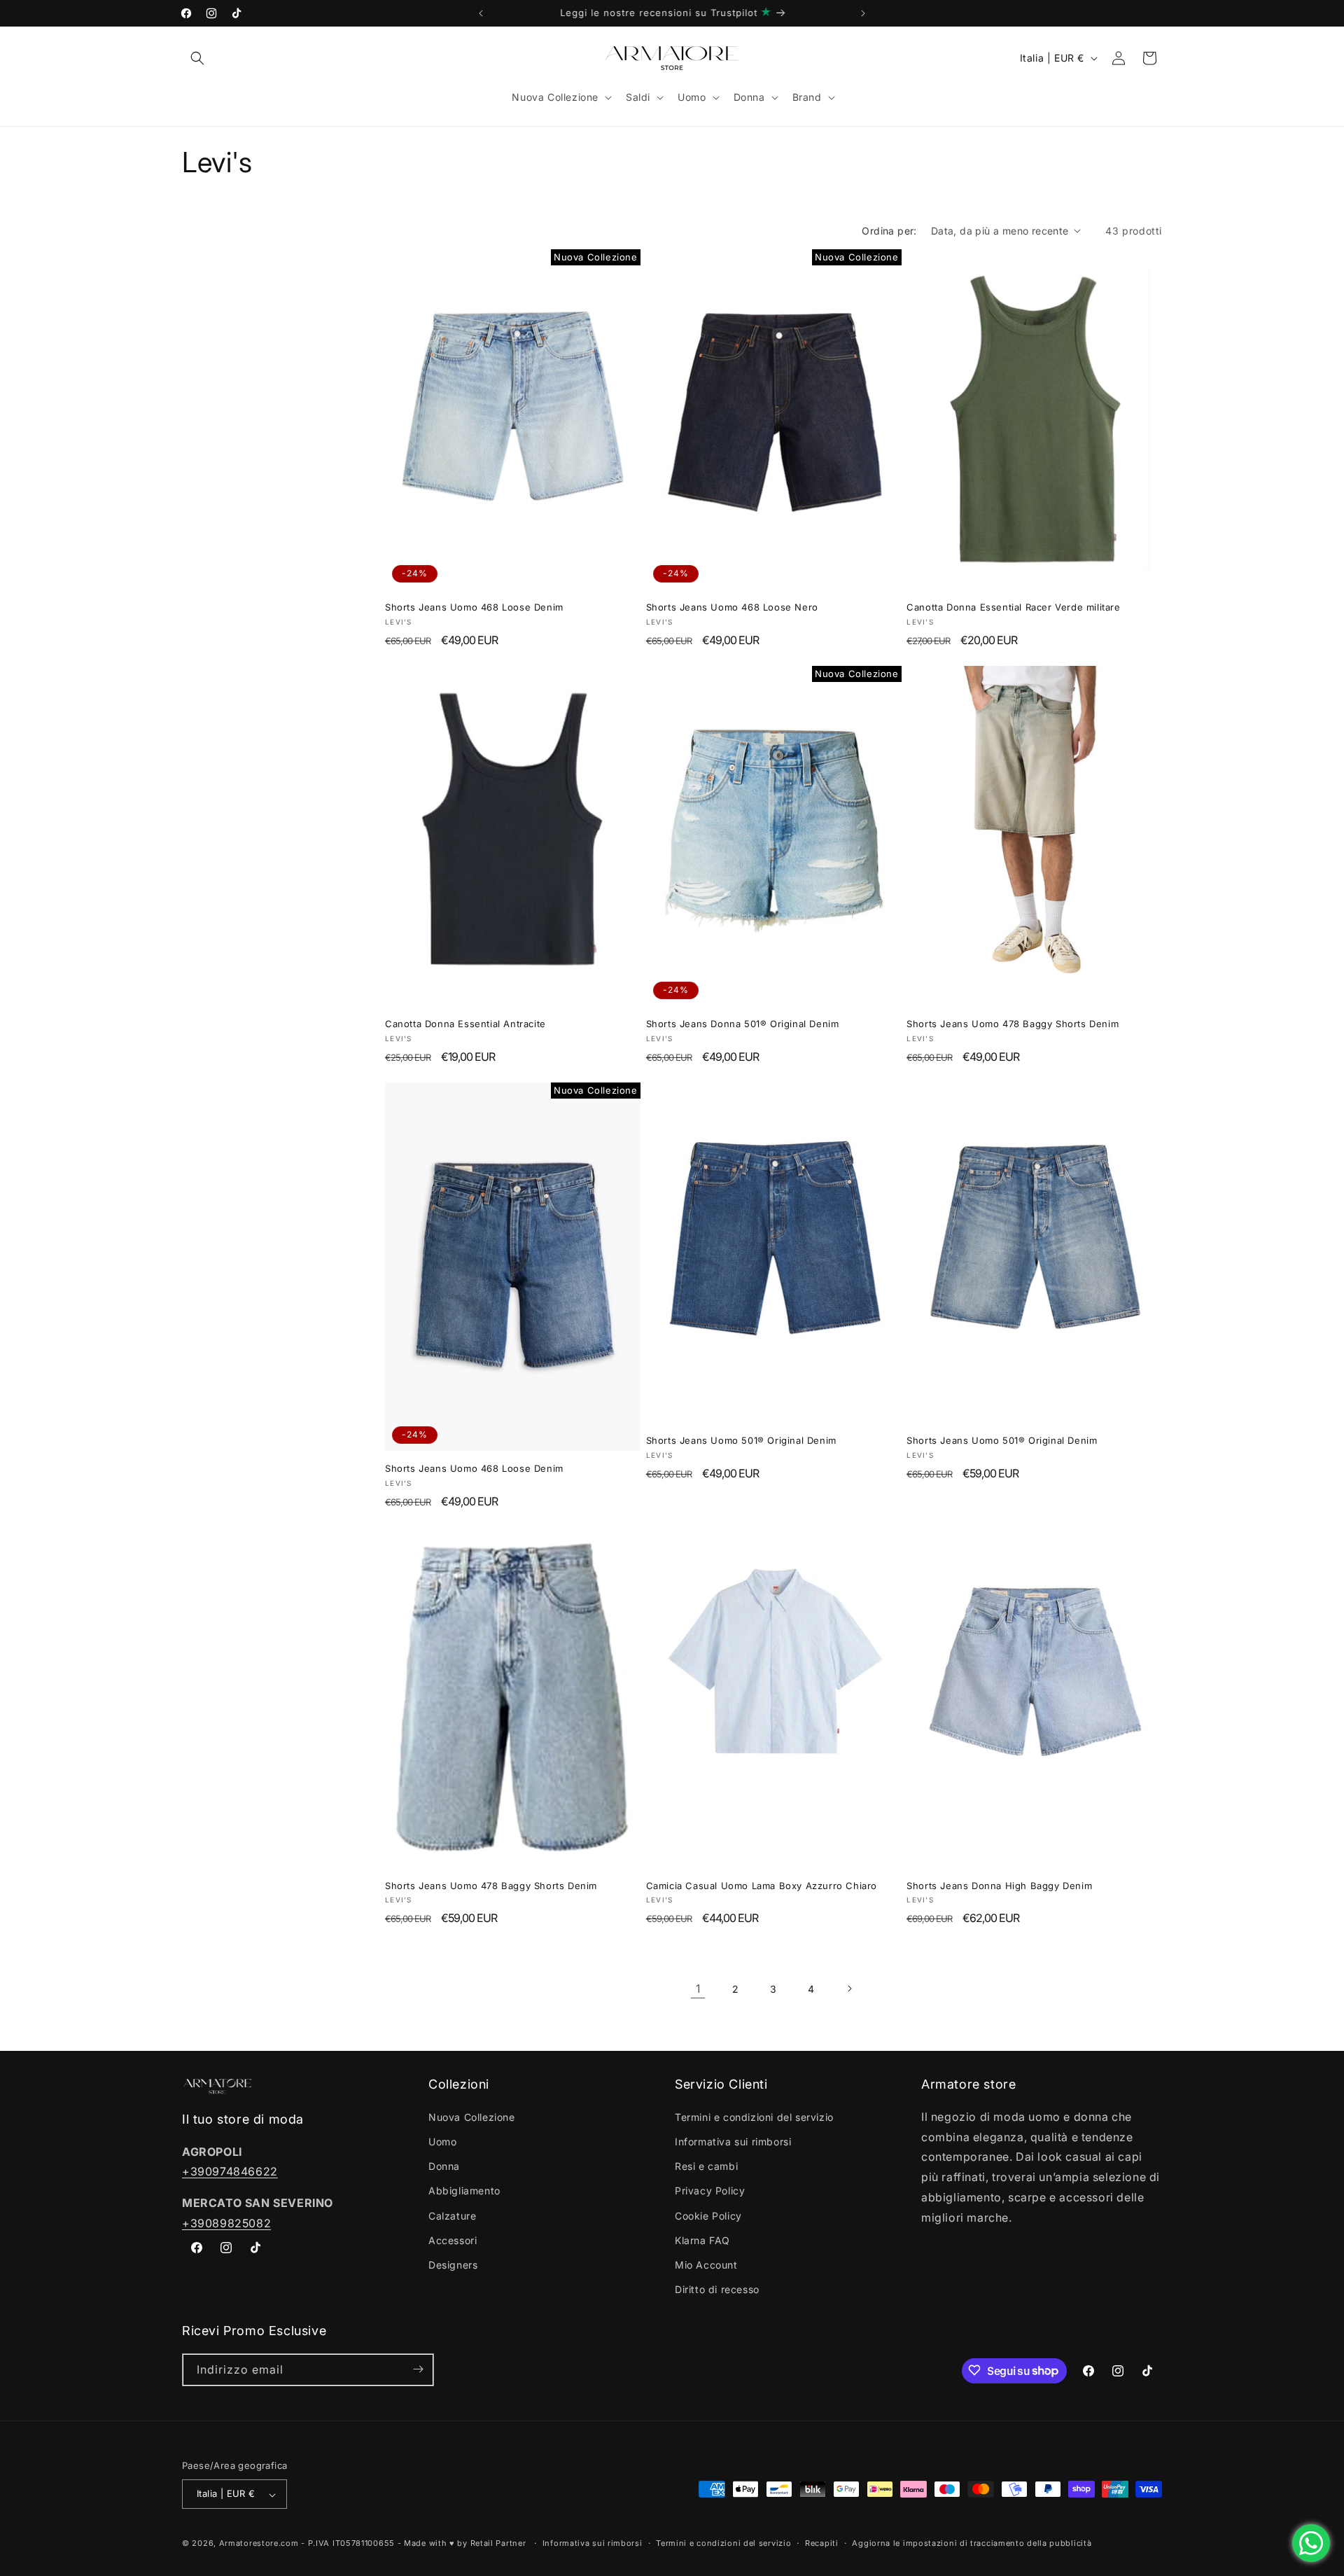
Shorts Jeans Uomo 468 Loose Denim (474, 607)
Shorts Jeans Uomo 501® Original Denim (741, 1440)
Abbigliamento (464, 2191)
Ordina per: (889, 231)
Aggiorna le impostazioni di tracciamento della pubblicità (972, 2543)
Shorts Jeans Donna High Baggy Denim (999, 1886)
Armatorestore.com (259, 2544)
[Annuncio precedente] (481, 13)
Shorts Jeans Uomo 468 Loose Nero (732, 607)
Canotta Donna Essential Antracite (465, 1024)
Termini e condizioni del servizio (754, 2116)
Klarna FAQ (702, 2240)
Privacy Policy (710, 2191)
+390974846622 (230, 2171)
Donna (444, 2166)
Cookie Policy (708, 2215)
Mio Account (706, 2264)
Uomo (442, 2141)
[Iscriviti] (418, 2369)
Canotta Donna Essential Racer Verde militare (1013, 607)
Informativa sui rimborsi (733, 2141)
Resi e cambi (706, 2166)
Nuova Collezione (472, 2116)
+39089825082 (226, 2222)
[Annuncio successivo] (863, 13)
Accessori (453, 2240)
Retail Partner (498, 2544)
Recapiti (822, 2543)
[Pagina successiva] (849, 1989)
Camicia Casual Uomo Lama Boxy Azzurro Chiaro (762, 1886)
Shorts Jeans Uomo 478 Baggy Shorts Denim (1013, 1024)
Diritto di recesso (717, 2289)
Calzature (452, 2215)
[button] (197, 58)
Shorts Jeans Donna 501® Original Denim (743, 1024)
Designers (453, 2264)
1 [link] (698, 1989)
